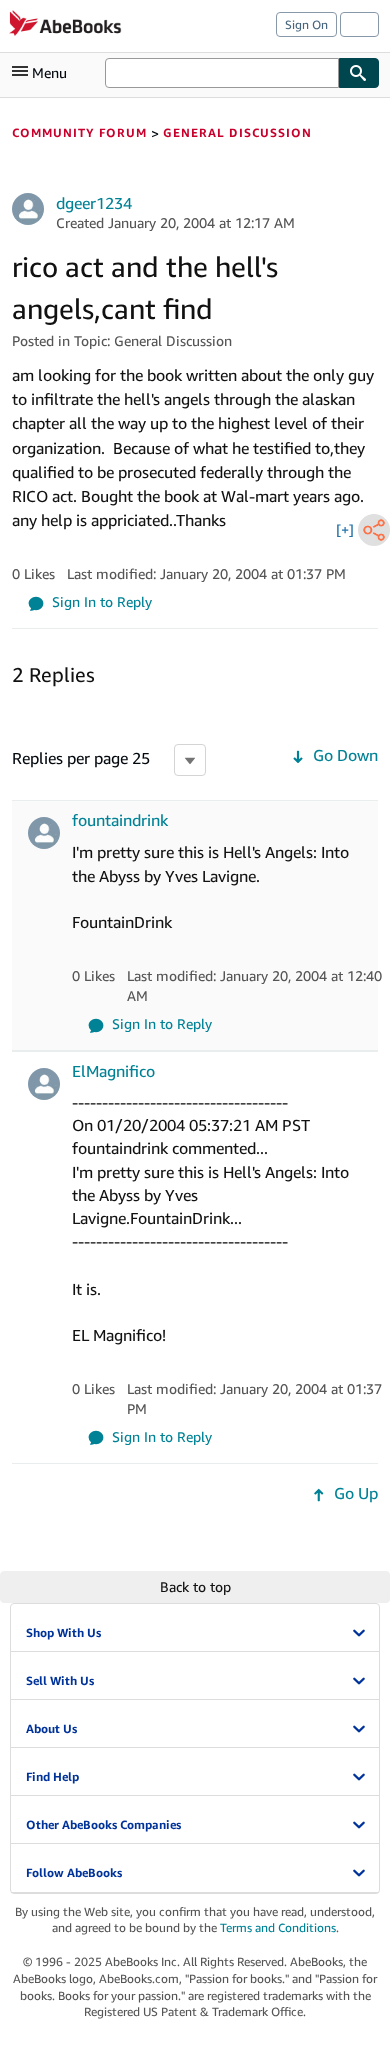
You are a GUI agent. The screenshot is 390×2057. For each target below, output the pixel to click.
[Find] (359, 73)
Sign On (306, 24)
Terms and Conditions (278, 1927)
